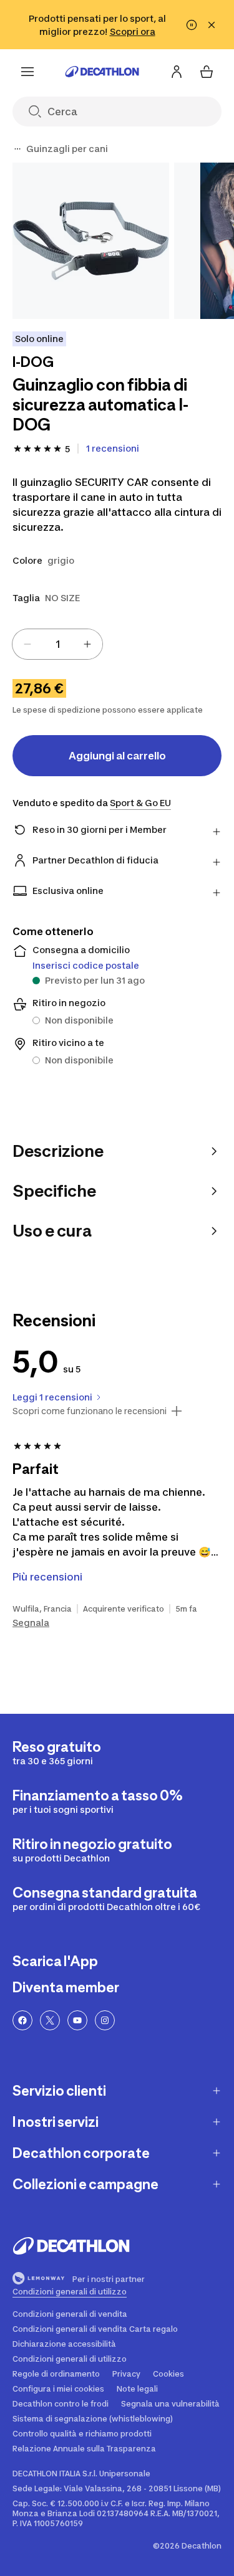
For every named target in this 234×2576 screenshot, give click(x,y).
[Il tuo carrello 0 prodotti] (207, 72)
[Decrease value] (27, 644)
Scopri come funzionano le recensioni (90, 1411)
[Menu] (27, 72)
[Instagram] (105, 2020)
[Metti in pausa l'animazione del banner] (192, 25)
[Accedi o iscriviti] (177, 72)
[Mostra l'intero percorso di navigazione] (17, 149)
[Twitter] (50, 2020)
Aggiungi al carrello (117, 756)
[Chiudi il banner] (212, 25)
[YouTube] (77, 2020)
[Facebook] (22, 2020)
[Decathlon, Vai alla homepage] (102, 72)
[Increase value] (87, 644)
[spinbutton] (57, 644)
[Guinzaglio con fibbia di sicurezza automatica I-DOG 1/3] (91, 241)
